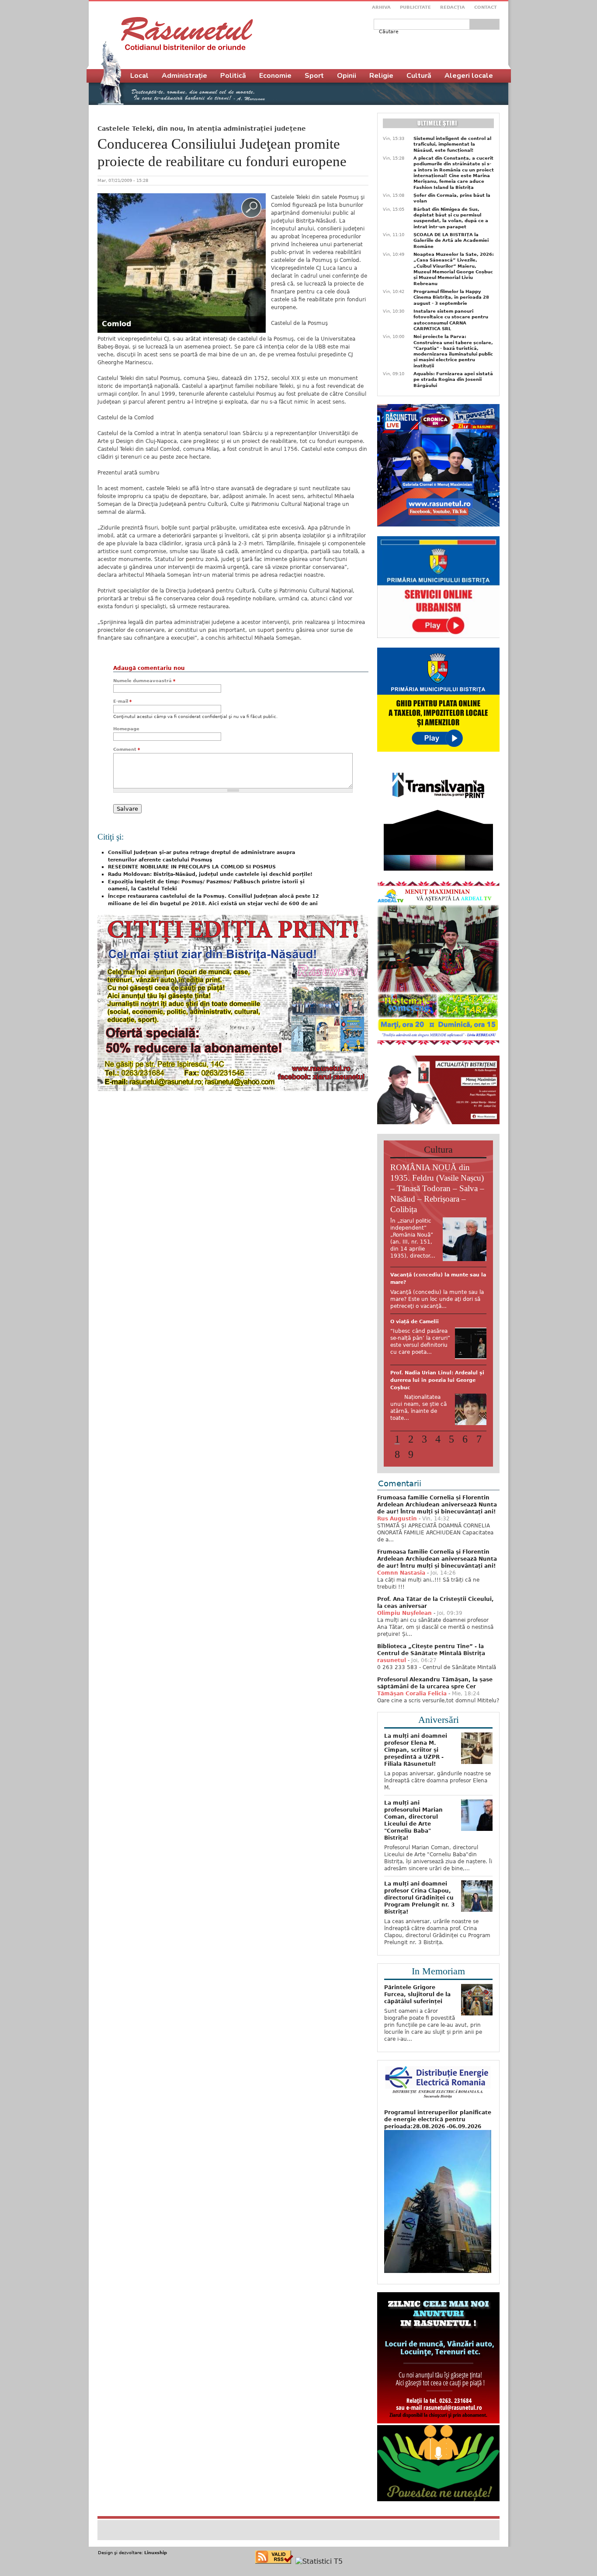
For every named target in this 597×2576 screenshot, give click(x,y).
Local (139, 76)
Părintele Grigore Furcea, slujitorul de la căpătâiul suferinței (417, 2047)
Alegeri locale (469, 76)
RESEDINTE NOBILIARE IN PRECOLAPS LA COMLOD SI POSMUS (192, 867)
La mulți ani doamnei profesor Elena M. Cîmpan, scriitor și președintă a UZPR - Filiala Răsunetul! (416, 1802)
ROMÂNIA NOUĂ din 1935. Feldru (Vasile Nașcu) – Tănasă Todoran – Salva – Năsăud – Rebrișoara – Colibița (437, 1188)
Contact (486, 7)
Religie (381, 76)
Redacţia (453, 7)
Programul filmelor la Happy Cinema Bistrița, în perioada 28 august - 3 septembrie (451, 297)
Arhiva (381, 7)
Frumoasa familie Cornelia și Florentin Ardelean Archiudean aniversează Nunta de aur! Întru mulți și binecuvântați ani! (437, 1557)
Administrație (184, 76)
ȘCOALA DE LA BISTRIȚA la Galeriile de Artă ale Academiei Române (451, 241)
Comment (127, 749)
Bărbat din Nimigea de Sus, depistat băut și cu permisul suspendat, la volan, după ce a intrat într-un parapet (451, 218)
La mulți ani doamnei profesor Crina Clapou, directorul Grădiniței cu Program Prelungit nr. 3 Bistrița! (419, 1950)
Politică (233, 76)
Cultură (419, 76)
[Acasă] (187, 34)
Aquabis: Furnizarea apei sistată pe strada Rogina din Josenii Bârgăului (453, 380)
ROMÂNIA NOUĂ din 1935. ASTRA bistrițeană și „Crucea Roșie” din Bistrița (436, 1343)
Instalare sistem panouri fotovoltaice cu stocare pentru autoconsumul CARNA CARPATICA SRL (451, 320)
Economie (275, 76)
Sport (314, 76)
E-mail (122, 701)
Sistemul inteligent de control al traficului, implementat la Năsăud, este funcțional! (452, 144)
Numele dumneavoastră (144, 681)
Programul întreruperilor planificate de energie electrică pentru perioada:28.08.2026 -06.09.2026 (438, 2172)
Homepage (126, 729)
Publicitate (415, 7)
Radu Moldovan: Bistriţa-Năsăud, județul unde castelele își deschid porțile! (210, 874)
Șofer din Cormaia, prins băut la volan (452, 198)
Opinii (347, 76)
